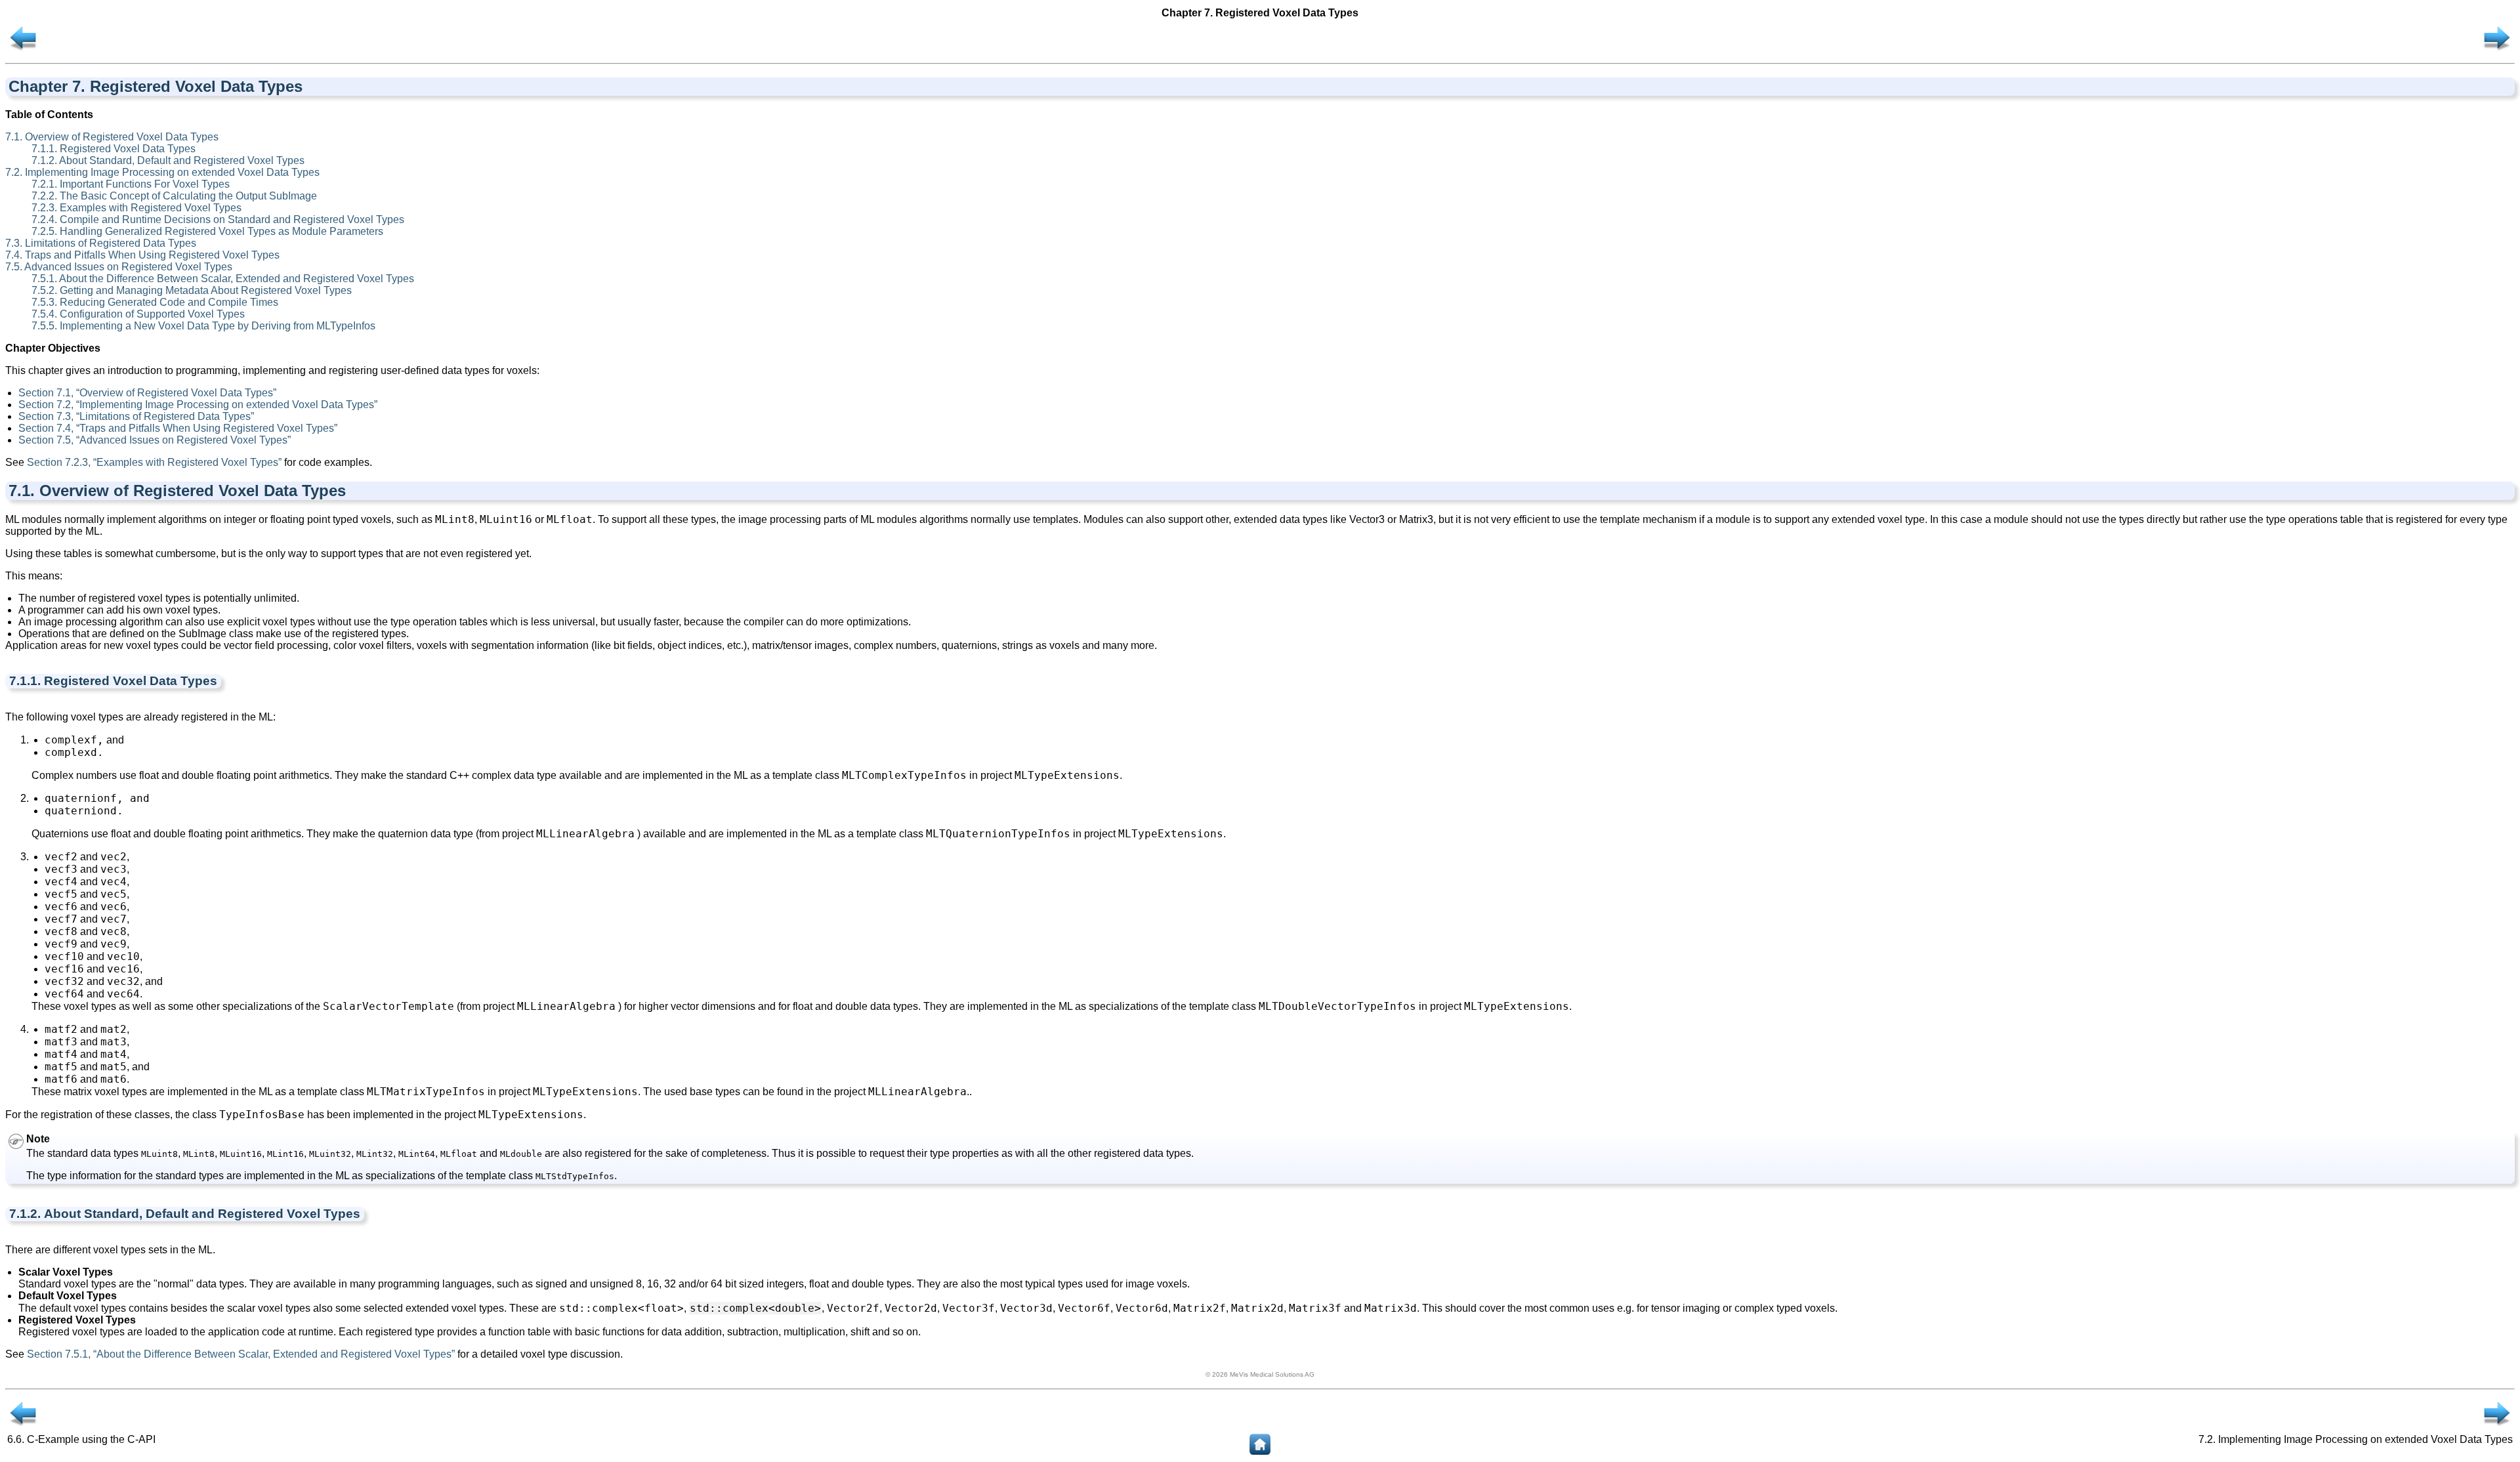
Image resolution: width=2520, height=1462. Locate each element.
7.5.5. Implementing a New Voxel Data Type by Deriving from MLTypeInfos (203, 326)
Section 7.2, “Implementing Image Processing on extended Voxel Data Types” (198, 405)
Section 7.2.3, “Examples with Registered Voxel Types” (154, 462)
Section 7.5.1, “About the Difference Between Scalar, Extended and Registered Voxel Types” (241, 1354)
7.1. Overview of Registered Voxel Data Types (112, 137)
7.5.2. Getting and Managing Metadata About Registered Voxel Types (192, 290)
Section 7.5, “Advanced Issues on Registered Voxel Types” (155, 440)
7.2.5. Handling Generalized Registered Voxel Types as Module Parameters (207, 231)
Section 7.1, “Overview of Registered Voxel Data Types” (147, 393)
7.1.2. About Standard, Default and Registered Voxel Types (168, 160)
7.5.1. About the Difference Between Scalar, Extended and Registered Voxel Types (223, 279)
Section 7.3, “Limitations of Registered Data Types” (136, 416)
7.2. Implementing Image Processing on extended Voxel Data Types (162, 172)
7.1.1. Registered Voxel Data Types (114, 149)
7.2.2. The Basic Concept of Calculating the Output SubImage (174, 196)
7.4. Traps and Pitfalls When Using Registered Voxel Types (142, 255)
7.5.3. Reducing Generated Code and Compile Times (155, 302)
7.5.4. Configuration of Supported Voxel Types (138, 314)
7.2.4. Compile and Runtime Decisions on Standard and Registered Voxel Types (218, 219)
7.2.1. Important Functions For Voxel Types (131, 184)
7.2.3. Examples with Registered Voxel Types (136, 208)
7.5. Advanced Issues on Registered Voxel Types (119, 267)
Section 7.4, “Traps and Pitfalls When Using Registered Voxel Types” (178, 428)
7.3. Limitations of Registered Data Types (101, 243)
